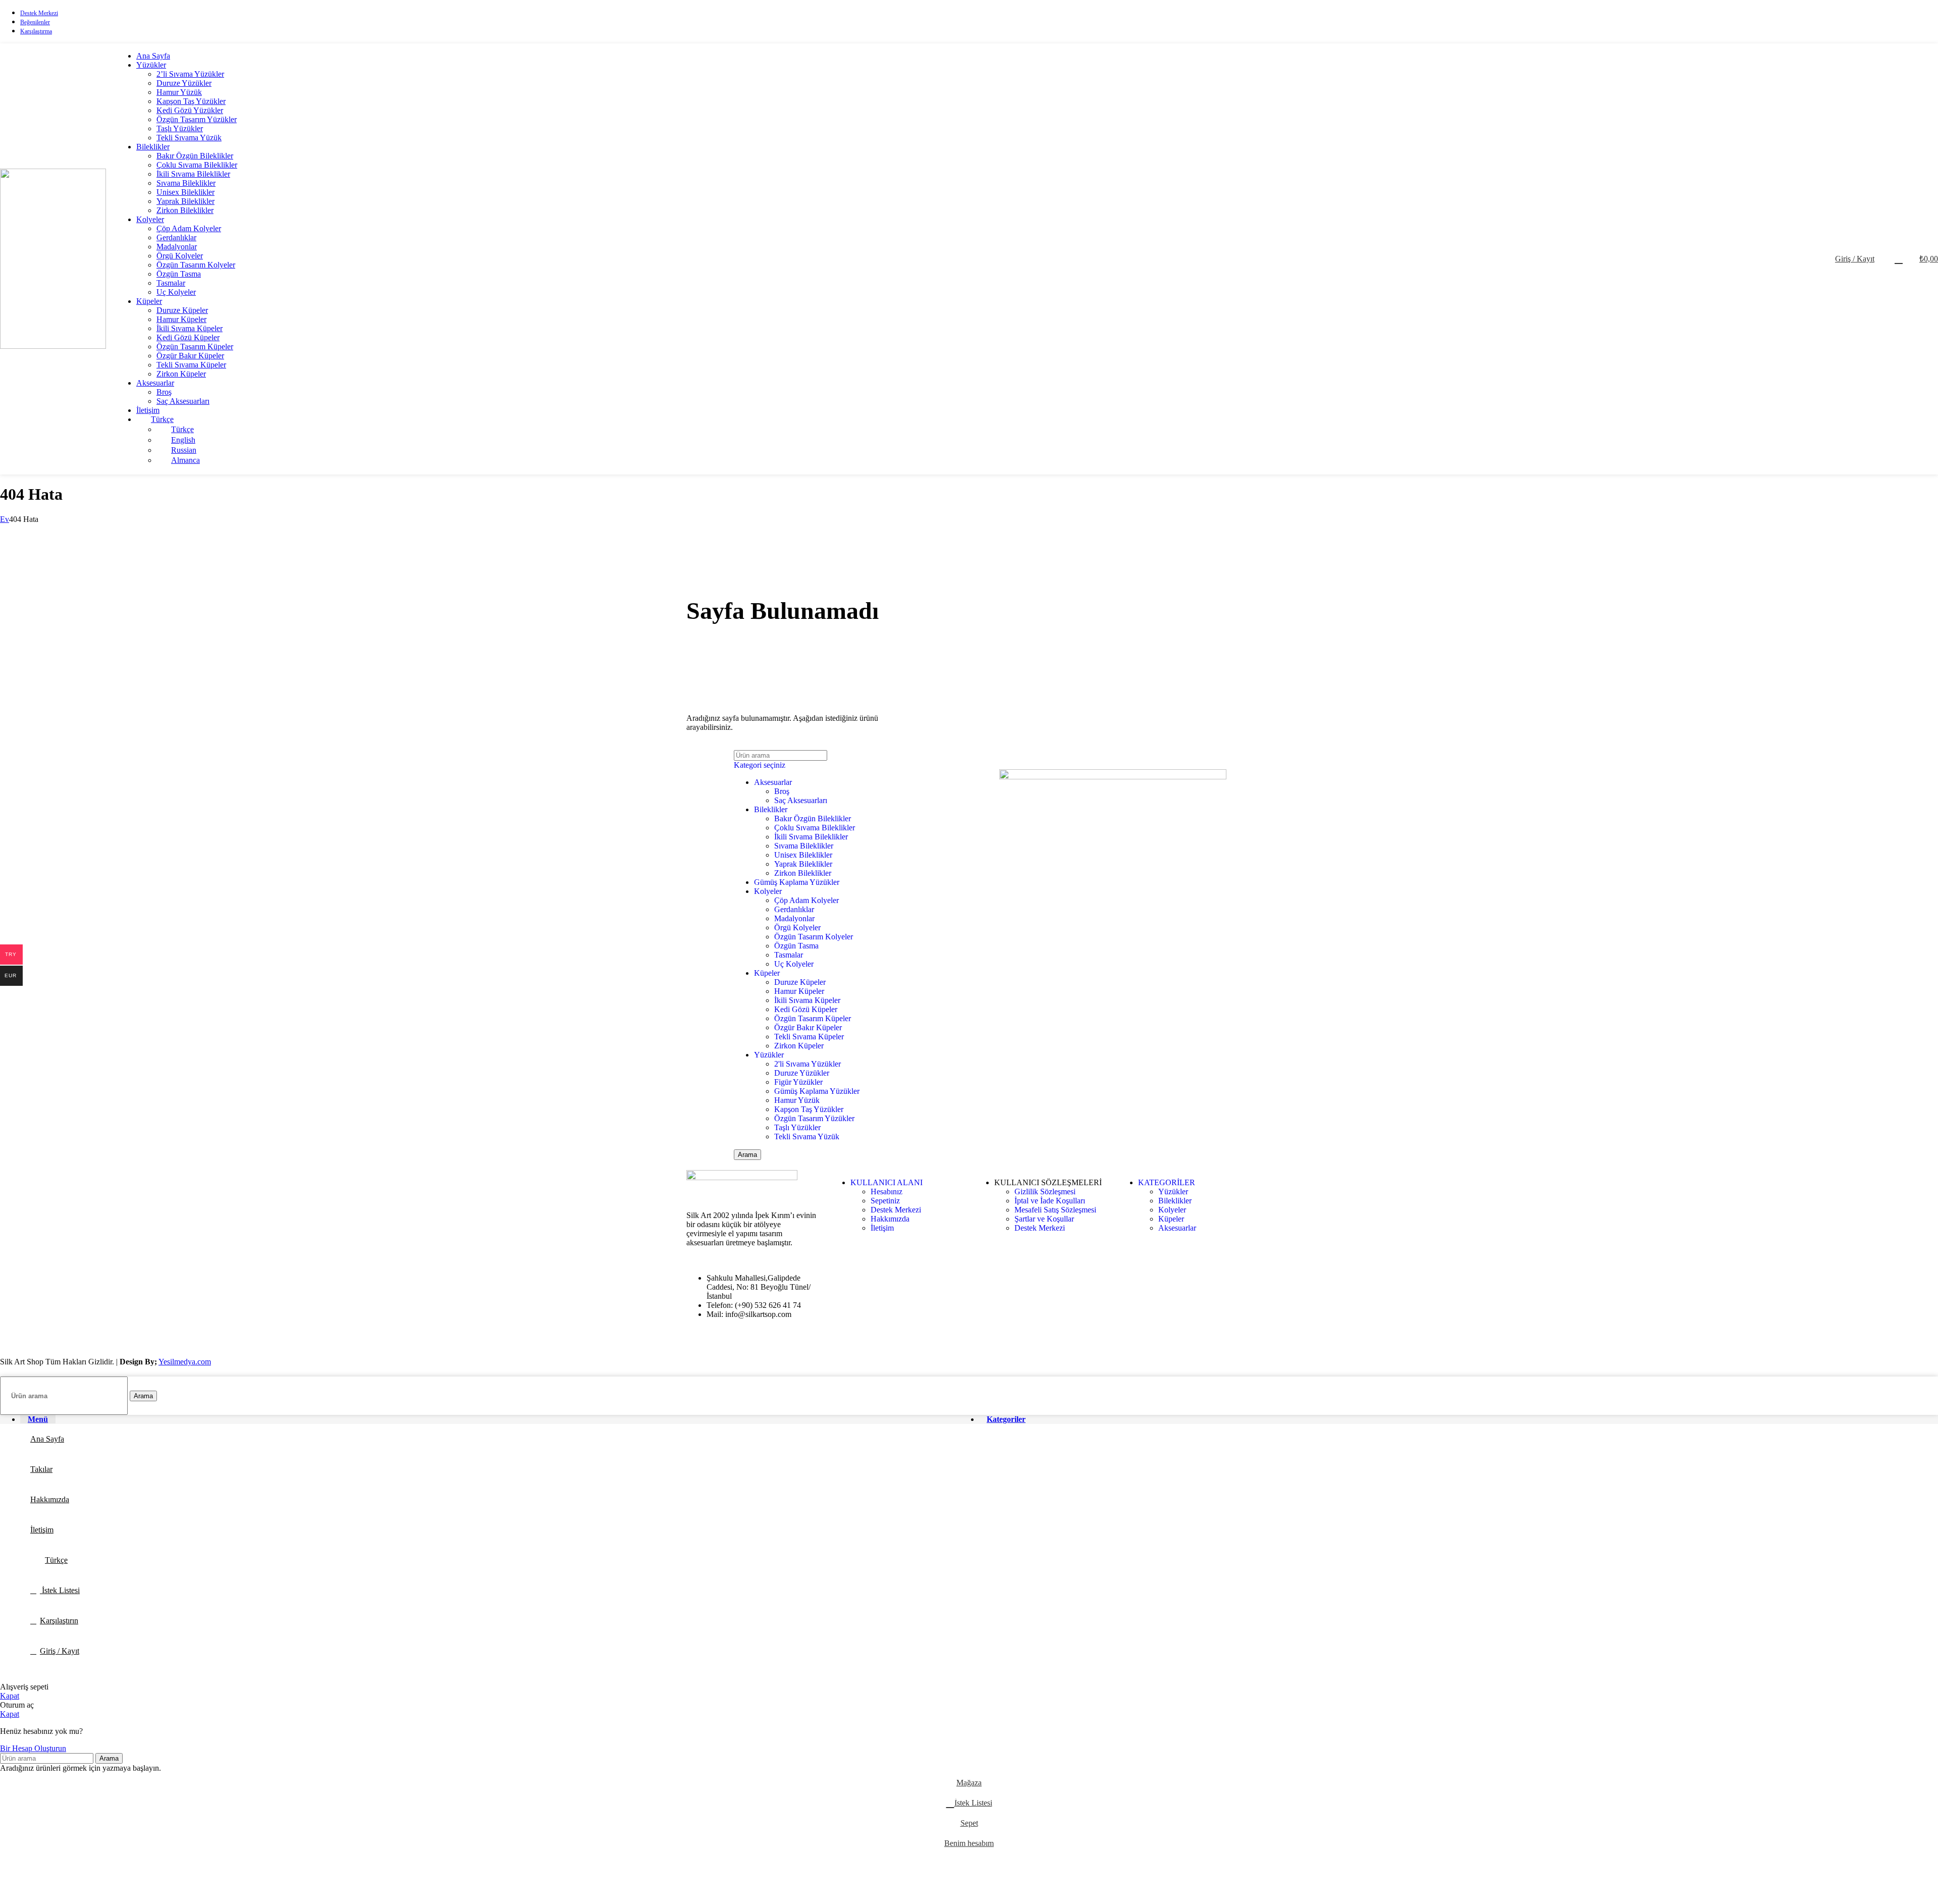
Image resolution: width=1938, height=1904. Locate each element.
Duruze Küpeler (182, 310)
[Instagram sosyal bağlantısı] (1932, 21)
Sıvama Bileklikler (186, 183)
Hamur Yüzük (179, 92)
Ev (5, 519)
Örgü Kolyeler (180, 256)
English (183, 440)
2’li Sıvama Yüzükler (190, 74)
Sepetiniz (885, 1201)
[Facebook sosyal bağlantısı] (1906, 21)
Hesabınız (886, 1192)
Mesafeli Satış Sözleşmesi (1055, 1210)
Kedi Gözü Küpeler (188, 337)
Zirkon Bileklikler (185, 210)
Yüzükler (769, 1055)
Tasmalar (171, 283)
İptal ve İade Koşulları (1050, 1201)
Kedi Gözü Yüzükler (190, 110)
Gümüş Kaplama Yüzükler (797, 882)
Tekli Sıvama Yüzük (189, 138)
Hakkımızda (890, 1219)
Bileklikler (771, 809)
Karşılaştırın (59, 1621)
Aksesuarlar (773, 782)
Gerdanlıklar (176, 237)
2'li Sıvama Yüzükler (807, 1064)
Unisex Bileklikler (185, 192)
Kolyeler (768, 891)
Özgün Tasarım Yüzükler (197, 119)
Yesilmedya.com (185, 1362)
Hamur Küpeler (181, 319)
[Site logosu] (53, 346)
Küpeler (767, 973)
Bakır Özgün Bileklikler (195, 156)
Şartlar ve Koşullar (1044, 1219)
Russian (184, 450)
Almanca (185, 460)
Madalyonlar (177, 247)
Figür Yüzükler (798, 1082)
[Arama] (1885, 259)
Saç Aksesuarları (183, 401)
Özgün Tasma (179, 274)
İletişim (882, 1228)
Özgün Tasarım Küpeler (195, 347)
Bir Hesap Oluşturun (33, 1748)
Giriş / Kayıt (60, 1651)
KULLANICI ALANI (886, 1182)
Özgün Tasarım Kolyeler (196, 265)
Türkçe (162, 419)
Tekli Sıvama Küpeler (191, 365)
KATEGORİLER (1167, 1182)
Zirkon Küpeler (181, 374)
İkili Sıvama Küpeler (190, 328)
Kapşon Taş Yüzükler (191, 101)
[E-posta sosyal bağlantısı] (1919, 21)
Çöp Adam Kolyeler (189, 228)
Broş (164, 392)
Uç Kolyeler (176, 292)
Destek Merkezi (896, 1210)
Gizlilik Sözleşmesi (1045, 1192)
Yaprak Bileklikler (185, 201)
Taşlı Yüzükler (180, 128)
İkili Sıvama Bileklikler (193, 174)
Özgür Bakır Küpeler (190, 356)
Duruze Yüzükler (184, 83)
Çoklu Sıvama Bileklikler (197, 165)
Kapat (10, 1696)
